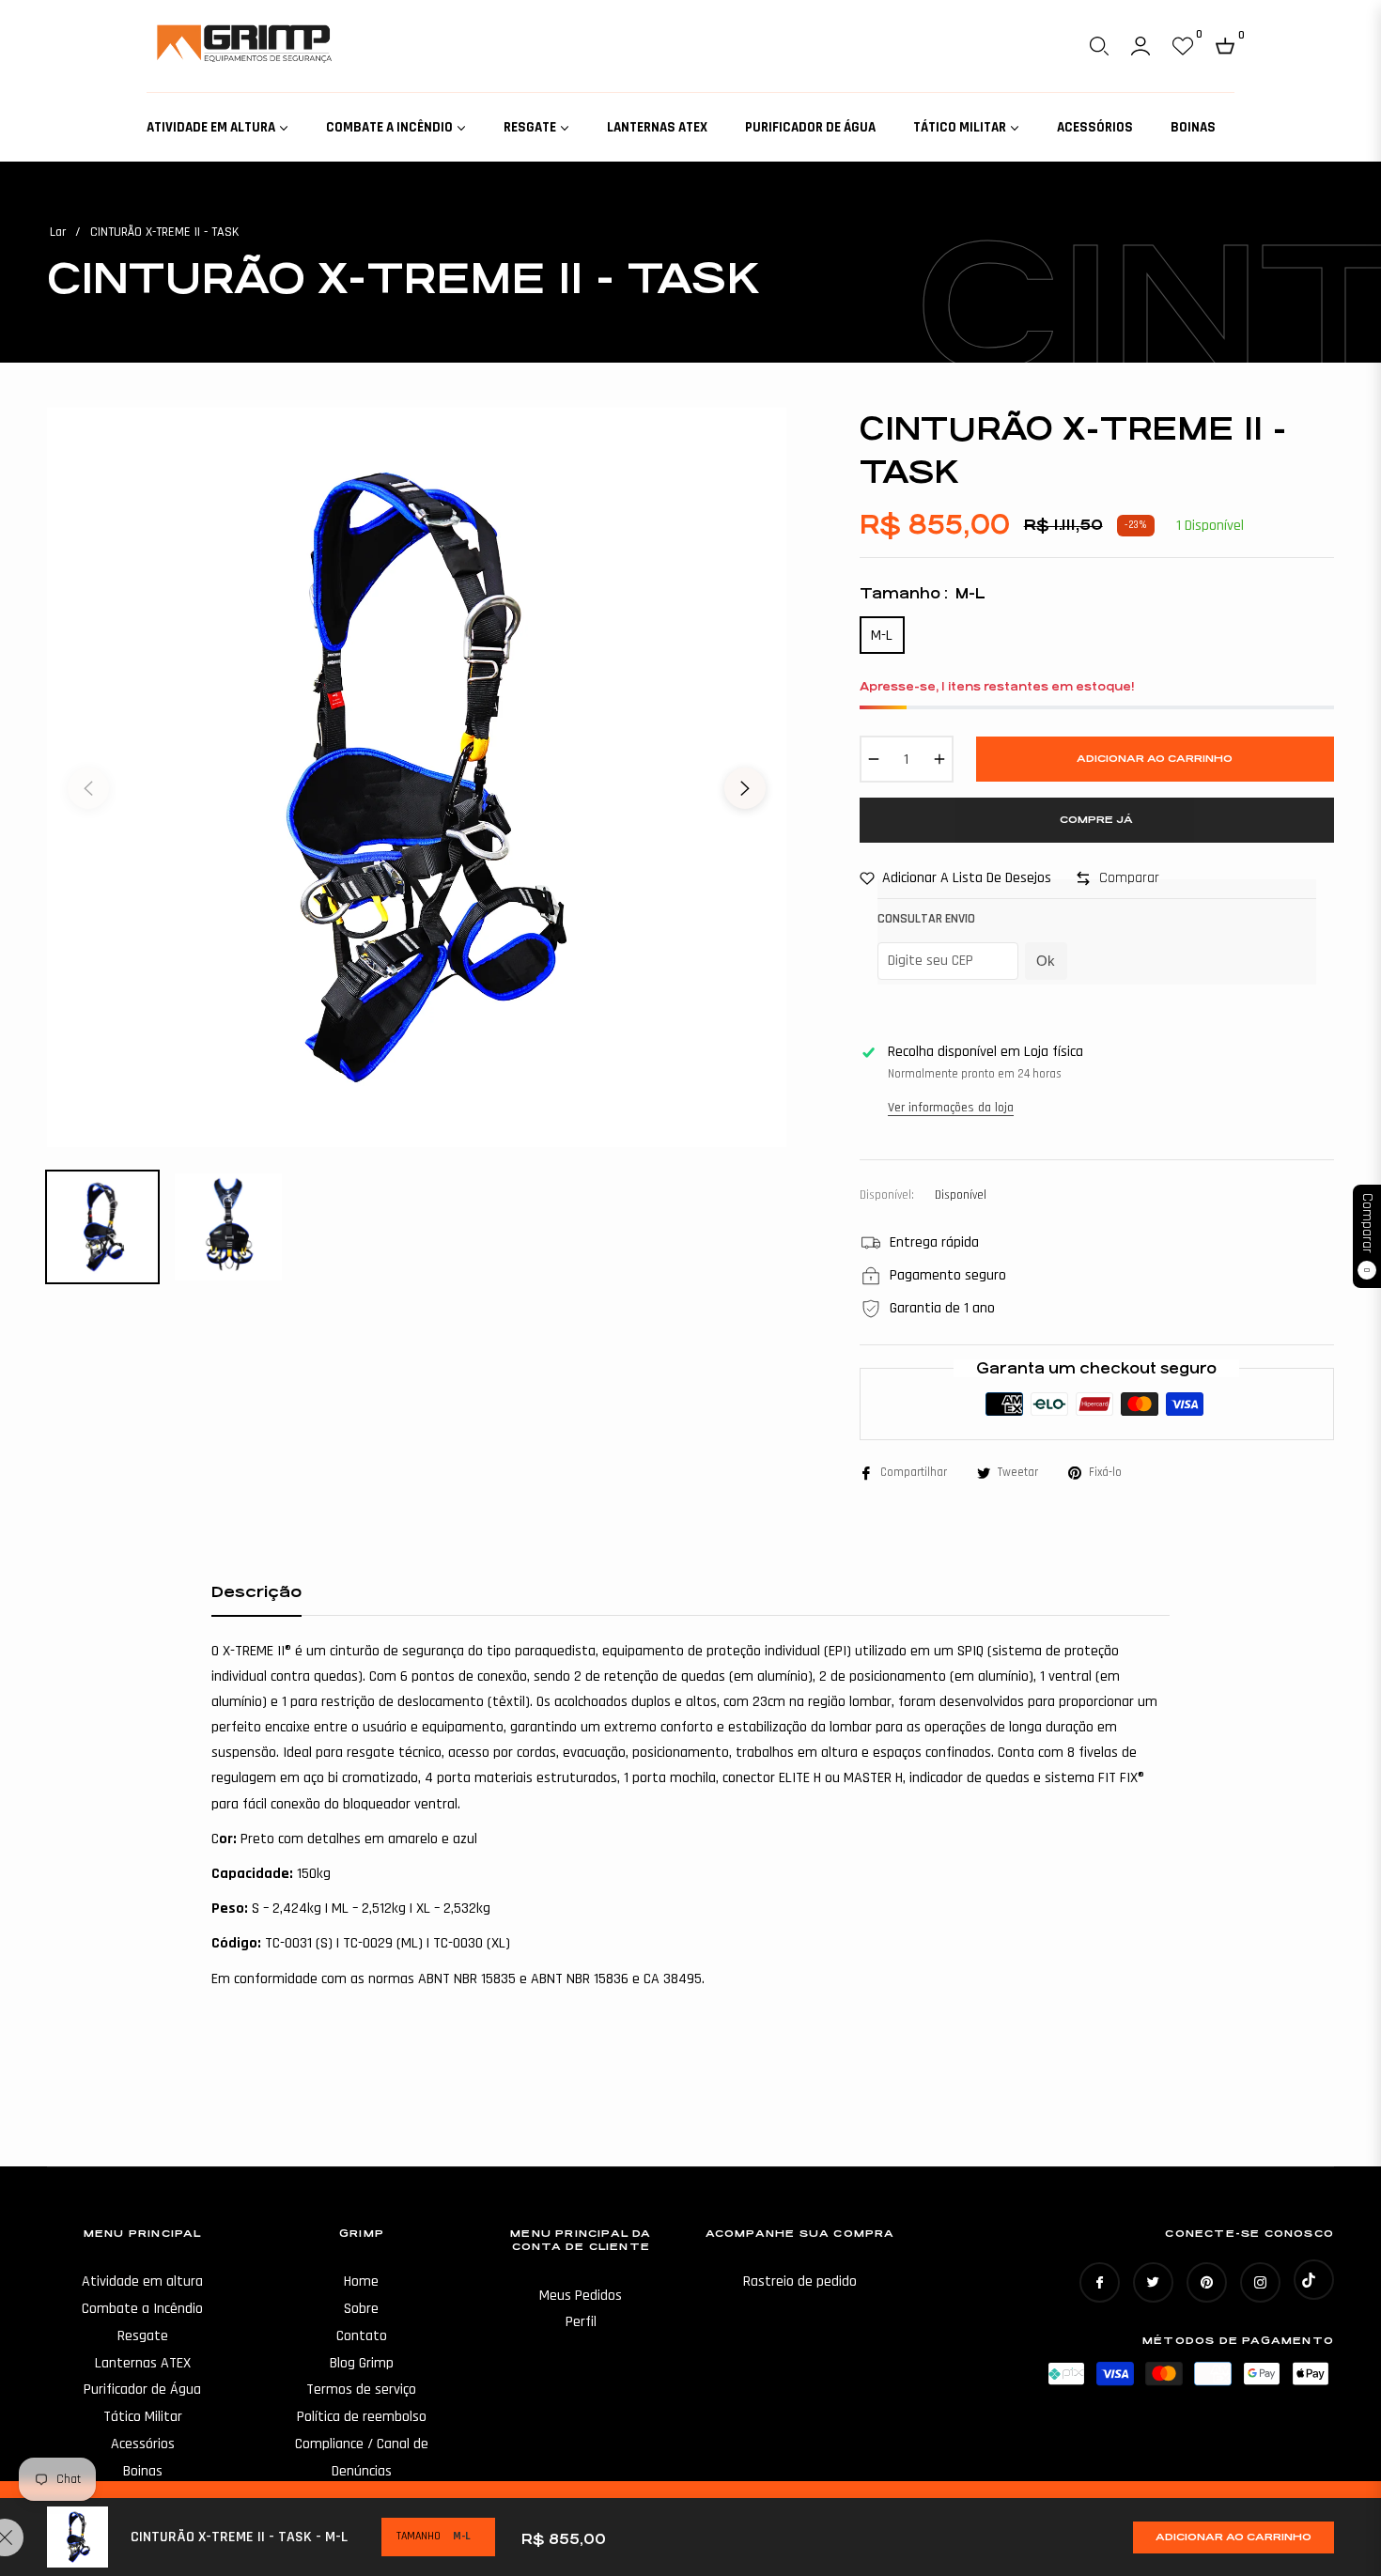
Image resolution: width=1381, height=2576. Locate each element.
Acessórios (143, 2444)
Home (361, 2281)
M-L (882, 636)
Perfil (581, 2322)
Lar (58, 232)
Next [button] (745, 788)
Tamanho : (923, 593)
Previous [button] (88, 788)
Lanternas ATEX (143, 2363)
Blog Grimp (362, 2363)
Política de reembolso (362, 2417)
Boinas (143, 2471)
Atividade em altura (142, 2281)
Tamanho (419, 2536)
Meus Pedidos (581, 2296)
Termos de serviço (361, 2390)
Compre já (1096, 820)
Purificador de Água (142, 2390)
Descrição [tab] (256, 1592)
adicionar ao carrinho (1234, 2537)
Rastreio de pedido (800, 2281)
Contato (362, 2336)
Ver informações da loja (951, 1108)
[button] (1099, 46)
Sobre (361, 2309)
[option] (417, 777)
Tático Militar (143, 2417)
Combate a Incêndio (142, 2309)
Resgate (143, 2336)
